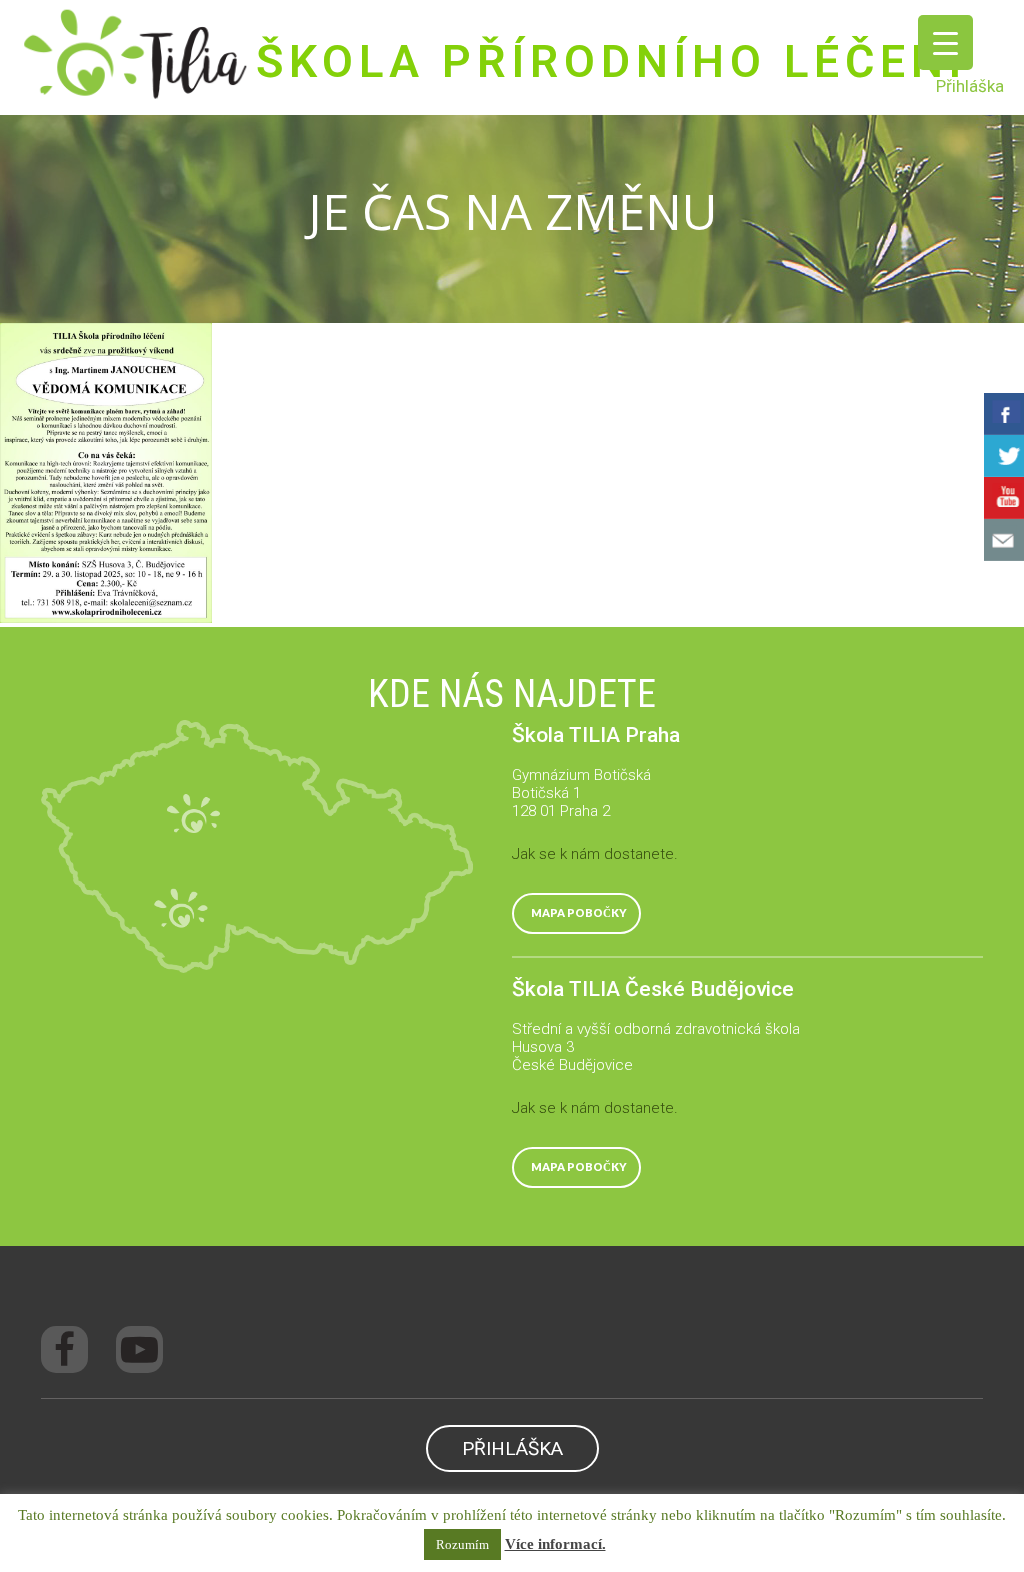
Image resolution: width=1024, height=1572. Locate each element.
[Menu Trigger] (945, 42)
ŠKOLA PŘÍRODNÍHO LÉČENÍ (611, 61)
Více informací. (555, 1544)
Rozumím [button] (462, 1544)
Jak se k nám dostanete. (595, 854)
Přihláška (970, 86)
